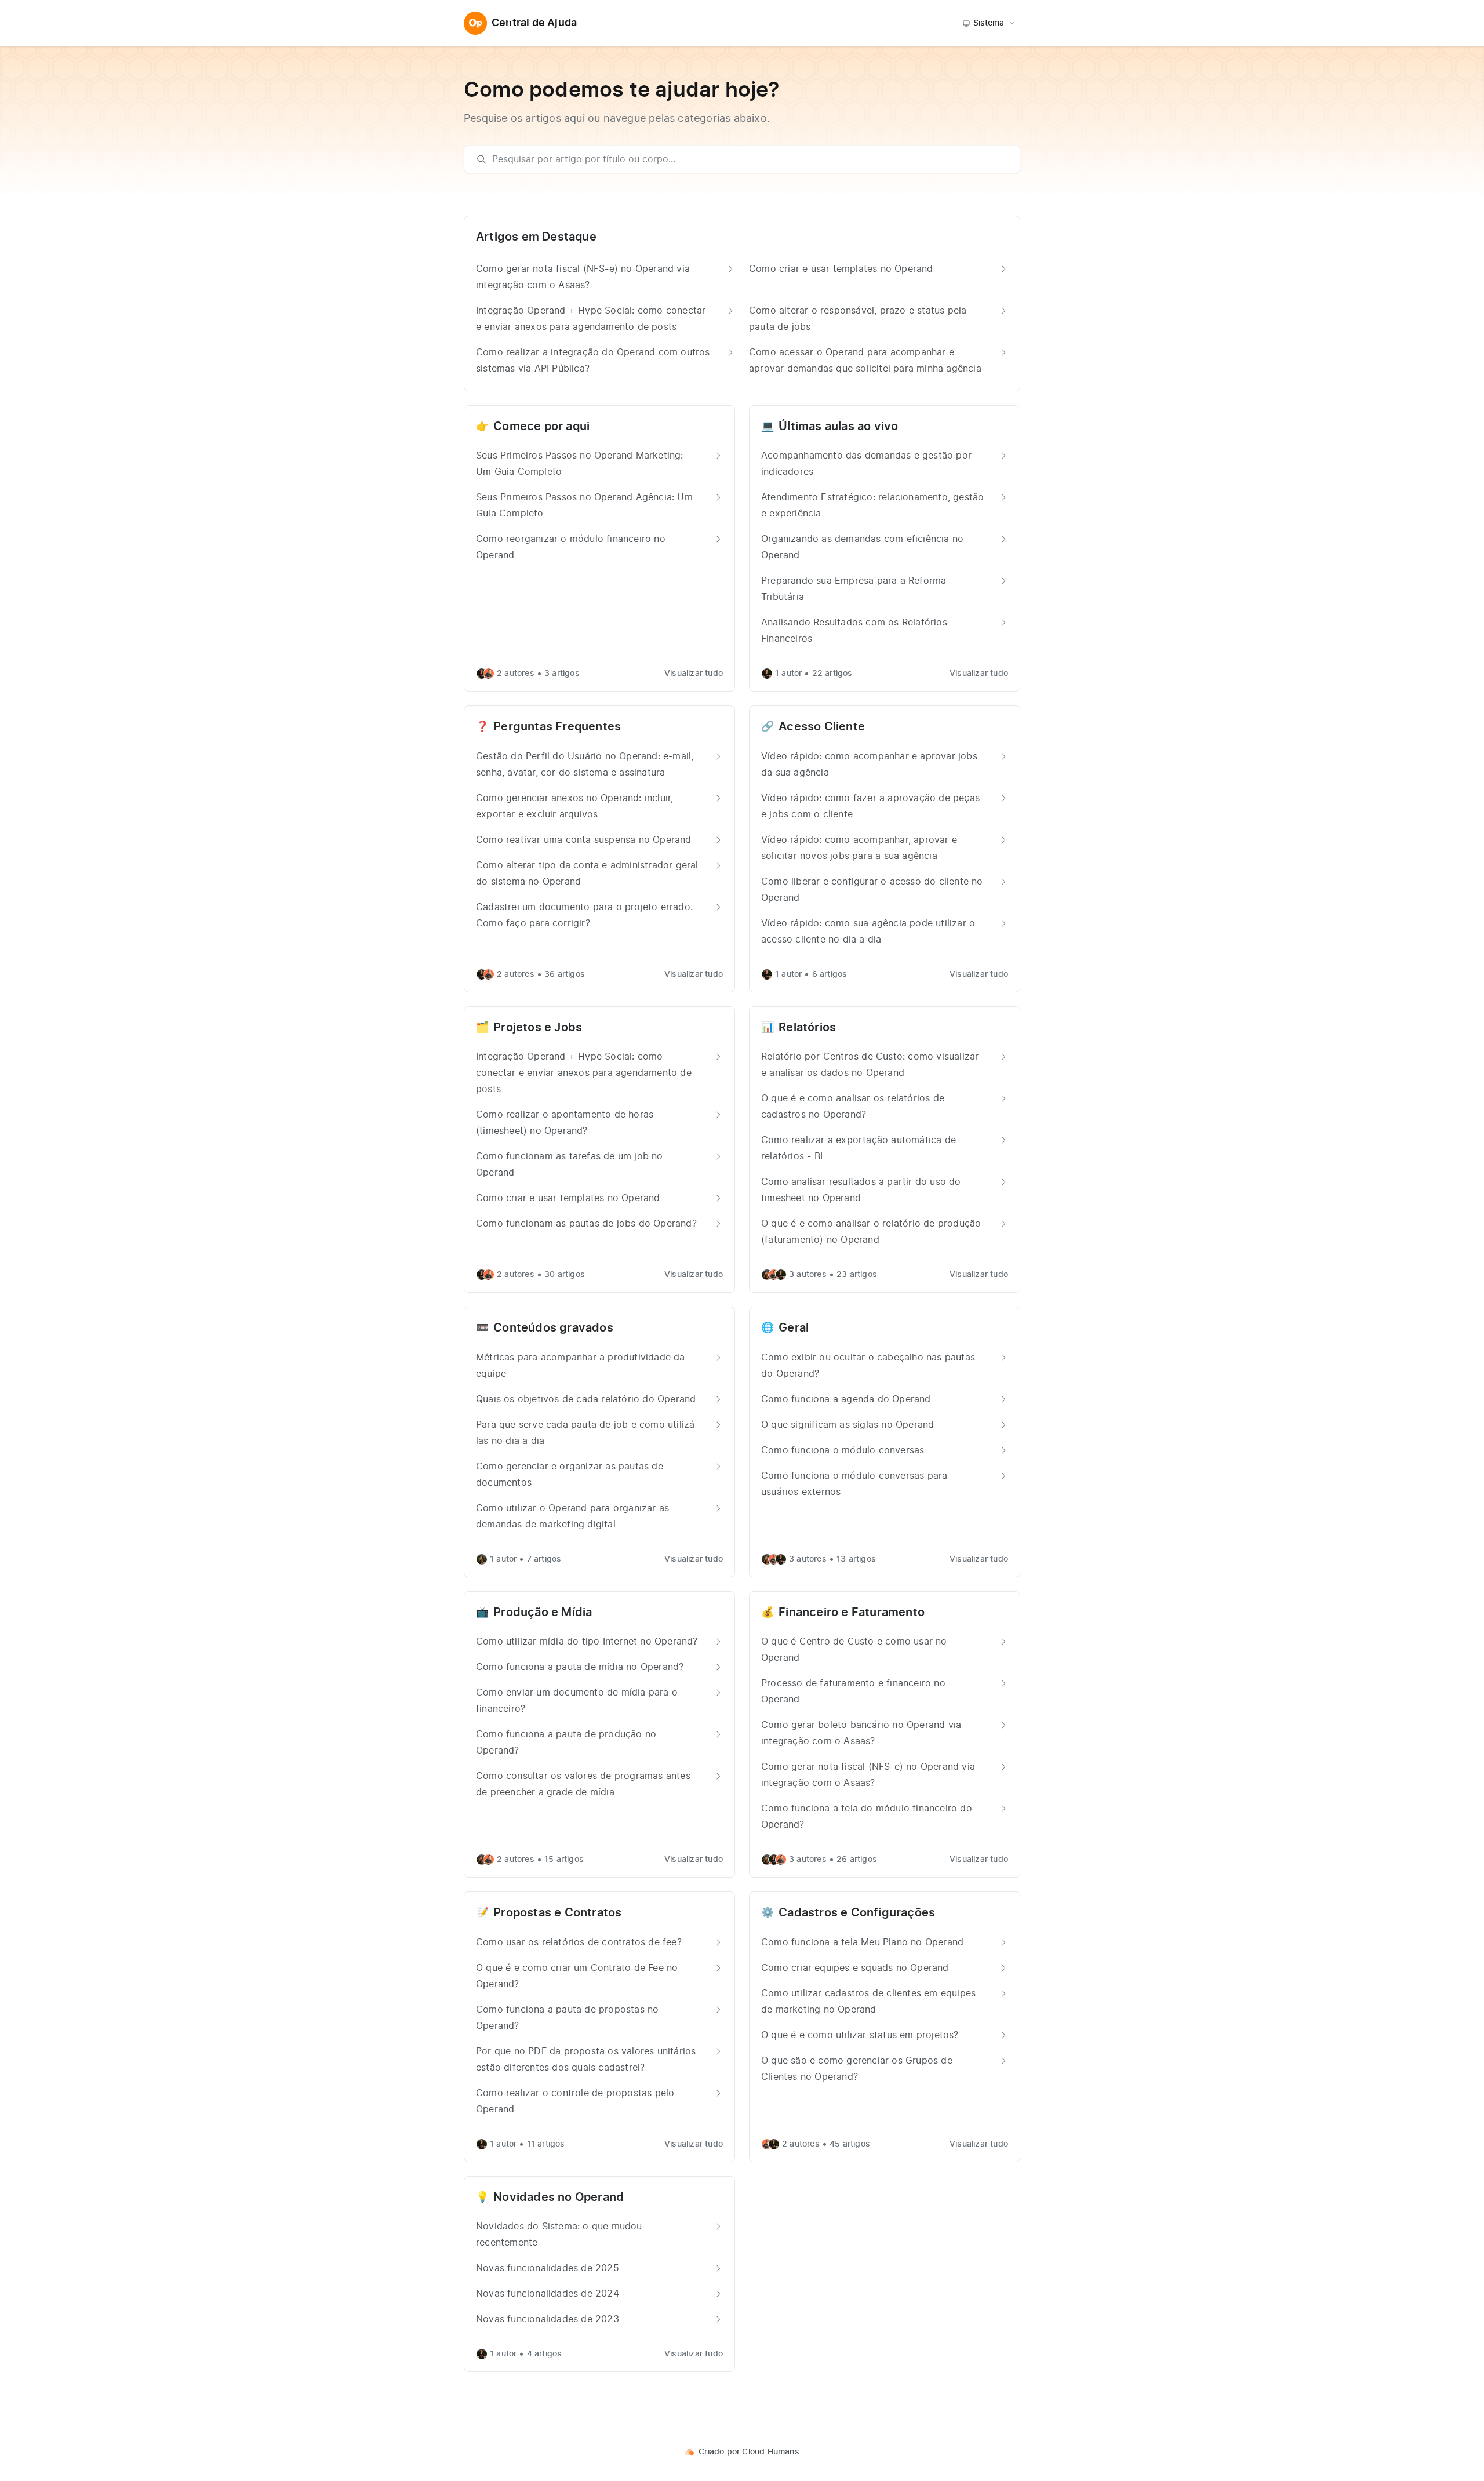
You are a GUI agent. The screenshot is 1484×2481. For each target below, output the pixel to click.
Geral (794, 1328)
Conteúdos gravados (553, 1328)
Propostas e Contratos (557, 1913)
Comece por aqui (541, 427)
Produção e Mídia (543, 1613)
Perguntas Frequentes (557, 727)
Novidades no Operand (559, 2198)
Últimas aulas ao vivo (838, 427)
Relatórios (807, 1028)
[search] (748, 159)
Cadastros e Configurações (857, 1913)
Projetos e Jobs (538, 1028)
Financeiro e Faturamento (852, 1613)
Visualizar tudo (694, 674)
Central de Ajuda (534, 23)
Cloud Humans (770, 2452)
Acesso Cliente (822, 727)
